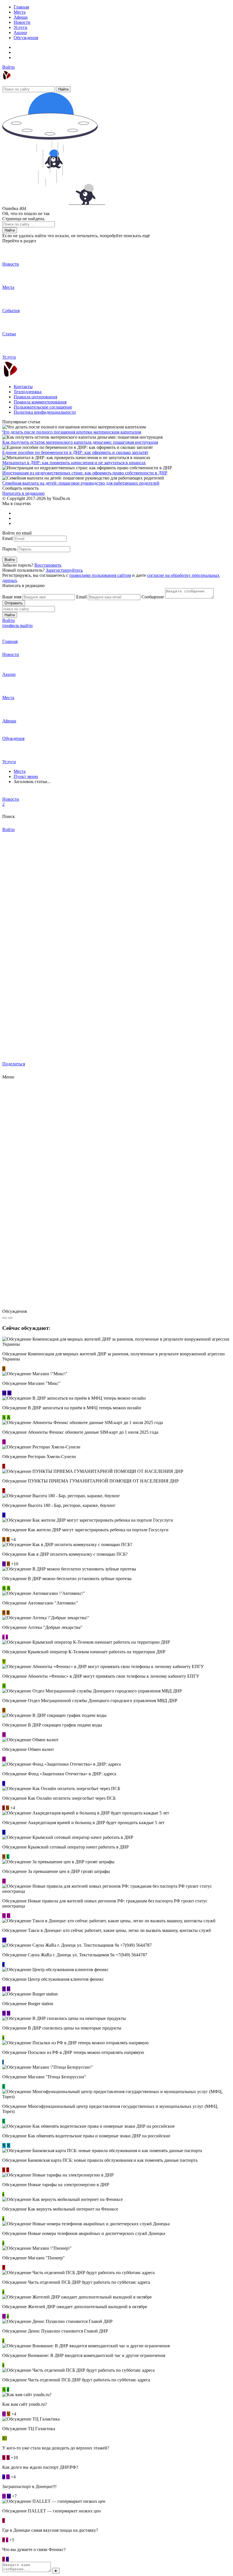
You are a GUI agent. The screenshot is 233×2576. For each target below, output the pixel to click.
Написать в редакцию (23, 493)
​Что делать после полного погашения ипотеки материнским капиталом (72, 432)
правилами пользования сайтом (100, 575)
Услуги (20, 27)
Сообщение (153, 597)
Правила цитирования (35, 397)
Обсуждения (26, 38)
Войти (9, 67)
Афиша (21, 17)
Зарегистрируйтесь (64, 570)
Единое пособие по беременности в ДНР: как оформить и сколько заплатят (75, 452)
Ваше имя (12, 597)
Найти (63, 89)
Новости (22, 22)
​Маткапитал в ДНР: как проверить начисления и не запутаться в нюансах (74, 463)
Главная (21, 7)
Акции (20, 32)
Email (8, 538)
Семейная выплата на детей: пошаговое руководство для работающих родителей (81, 483)
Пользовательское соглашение (43, 407)
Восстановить (48, 565)
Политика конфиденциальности (45, 412)
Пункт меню (26, 776)
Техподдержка (28, 392)
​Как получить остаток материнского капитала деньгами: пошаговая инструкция (80, 442)
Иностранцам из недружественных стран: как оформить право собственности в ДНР (85, 473)
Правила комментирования (40, 402)
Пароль (9, 549)
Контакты (23, 387)
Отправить (14, 603)
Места (20, 12)
